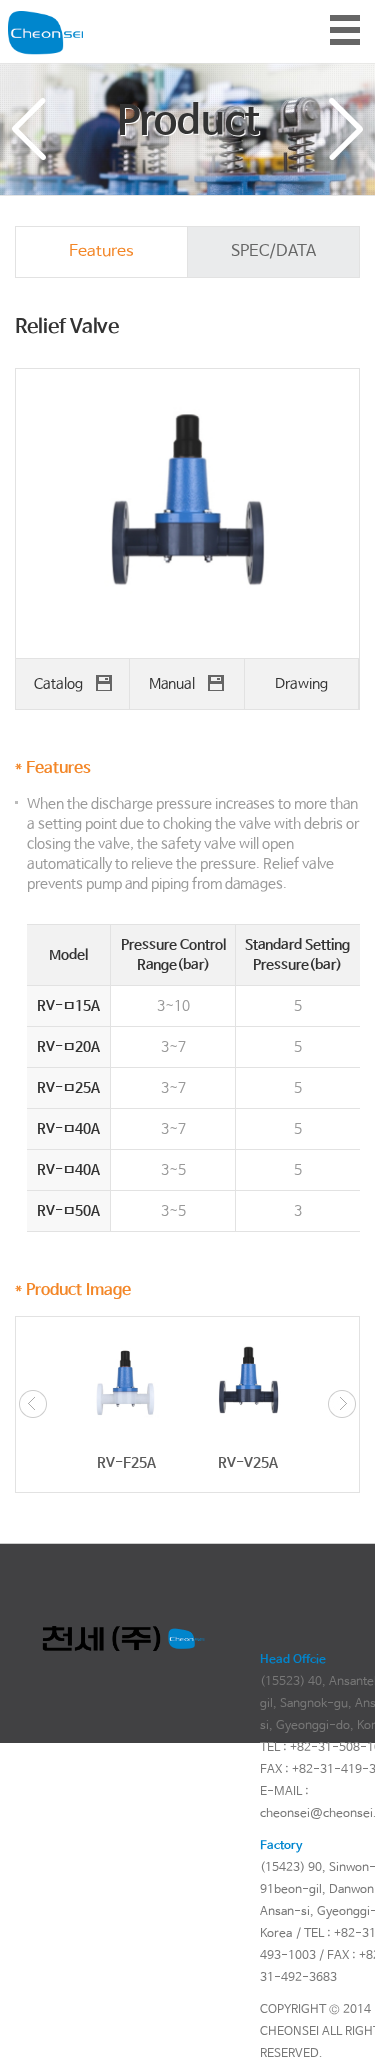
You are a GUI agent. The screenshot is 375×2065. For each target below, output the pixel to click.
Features (101, 251)
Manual (173, 684)
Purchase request (29, 129)
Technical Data (346, 129)
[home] (45, 17)
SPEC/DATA (273, 251)
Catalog (60, 684)
